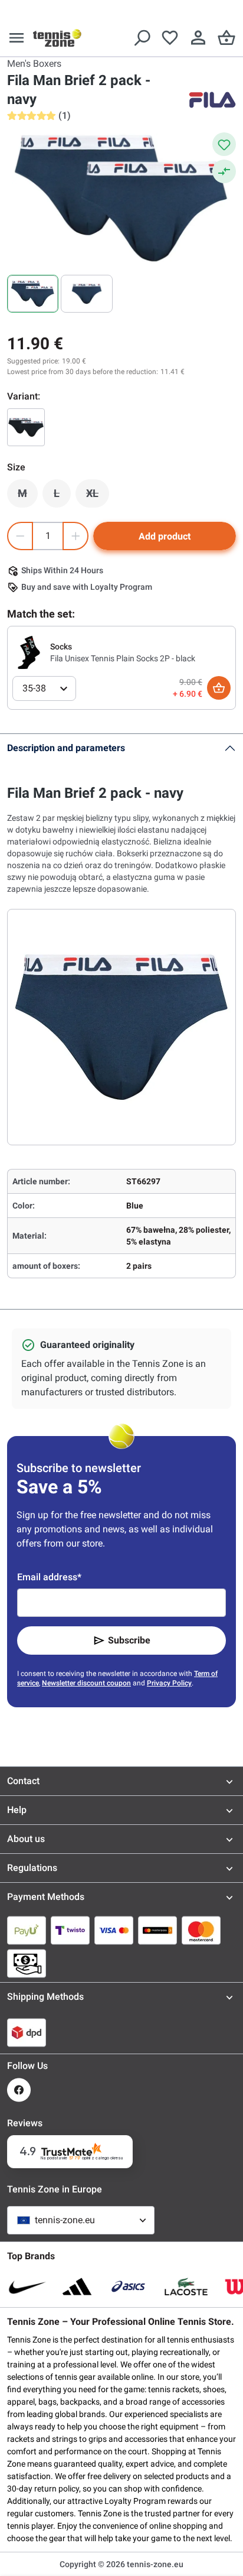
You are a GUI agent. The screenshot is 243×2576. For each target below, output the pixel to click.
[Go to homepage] (57, 38)
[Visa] (114, 1930)
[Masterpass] (157, 1930)
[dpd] (27, 2032)
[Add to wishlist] (224, 144)
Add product (165, 536)
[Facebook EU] (19, 2090)
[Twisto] (70, 1930)
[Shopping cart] (226, 38)
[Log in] (198, 38)
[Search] (142, 38)
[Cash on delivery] (27, 1963)
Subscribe (129, 1640)
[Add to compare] (224, 171)
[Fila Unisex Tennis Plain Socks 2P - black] (29, 652)
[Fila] (212, 100)
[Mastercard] (201, 1930)
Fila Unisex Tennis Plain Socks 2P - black (123, 658)
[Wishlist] (170, 38)
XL (98, 496)
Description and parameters (66, 748)
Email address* (49, 1577)
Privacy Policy (169, 1683)
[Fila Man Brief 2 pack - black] (26, 427)
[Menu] (17, 38)
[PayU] (27, 1930)
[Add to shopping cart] (219, 688)
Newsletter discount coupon (86, 1683)
